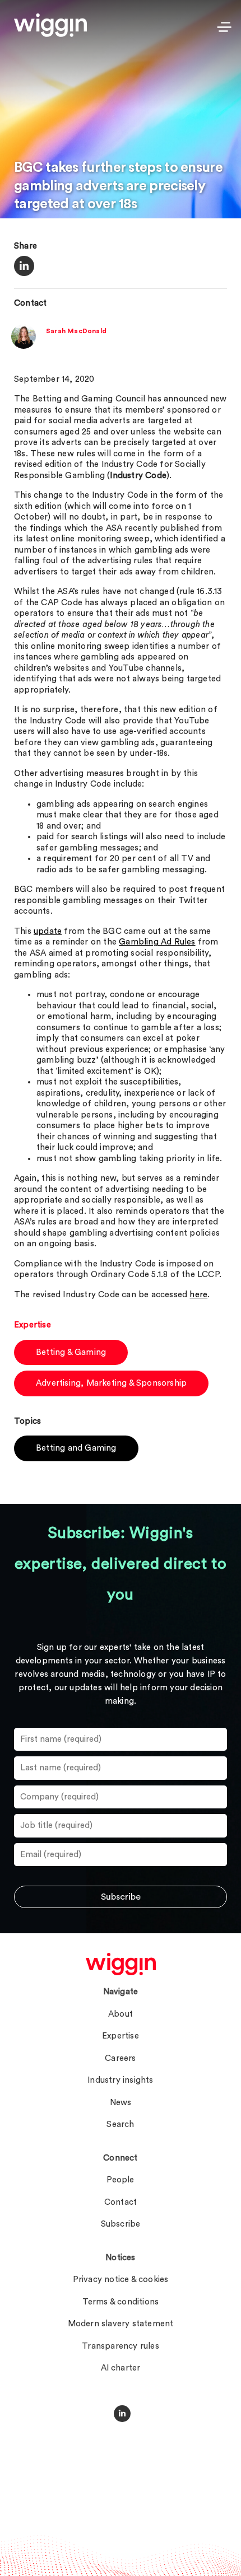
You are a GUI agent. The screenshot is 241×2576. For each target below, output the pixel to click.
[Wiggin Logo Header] (50, 25)
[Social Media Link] (122, 2414)
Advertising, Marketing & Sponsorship (111, 1383)
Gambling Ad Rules (157, 942)
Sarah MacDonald (76, 331)
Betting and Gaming (76, 1448)
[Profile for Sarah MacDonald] (24, 346)
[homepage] (121, 1964)
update (48, 931)
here (198, 1295)
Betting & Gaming (71, 1352)
